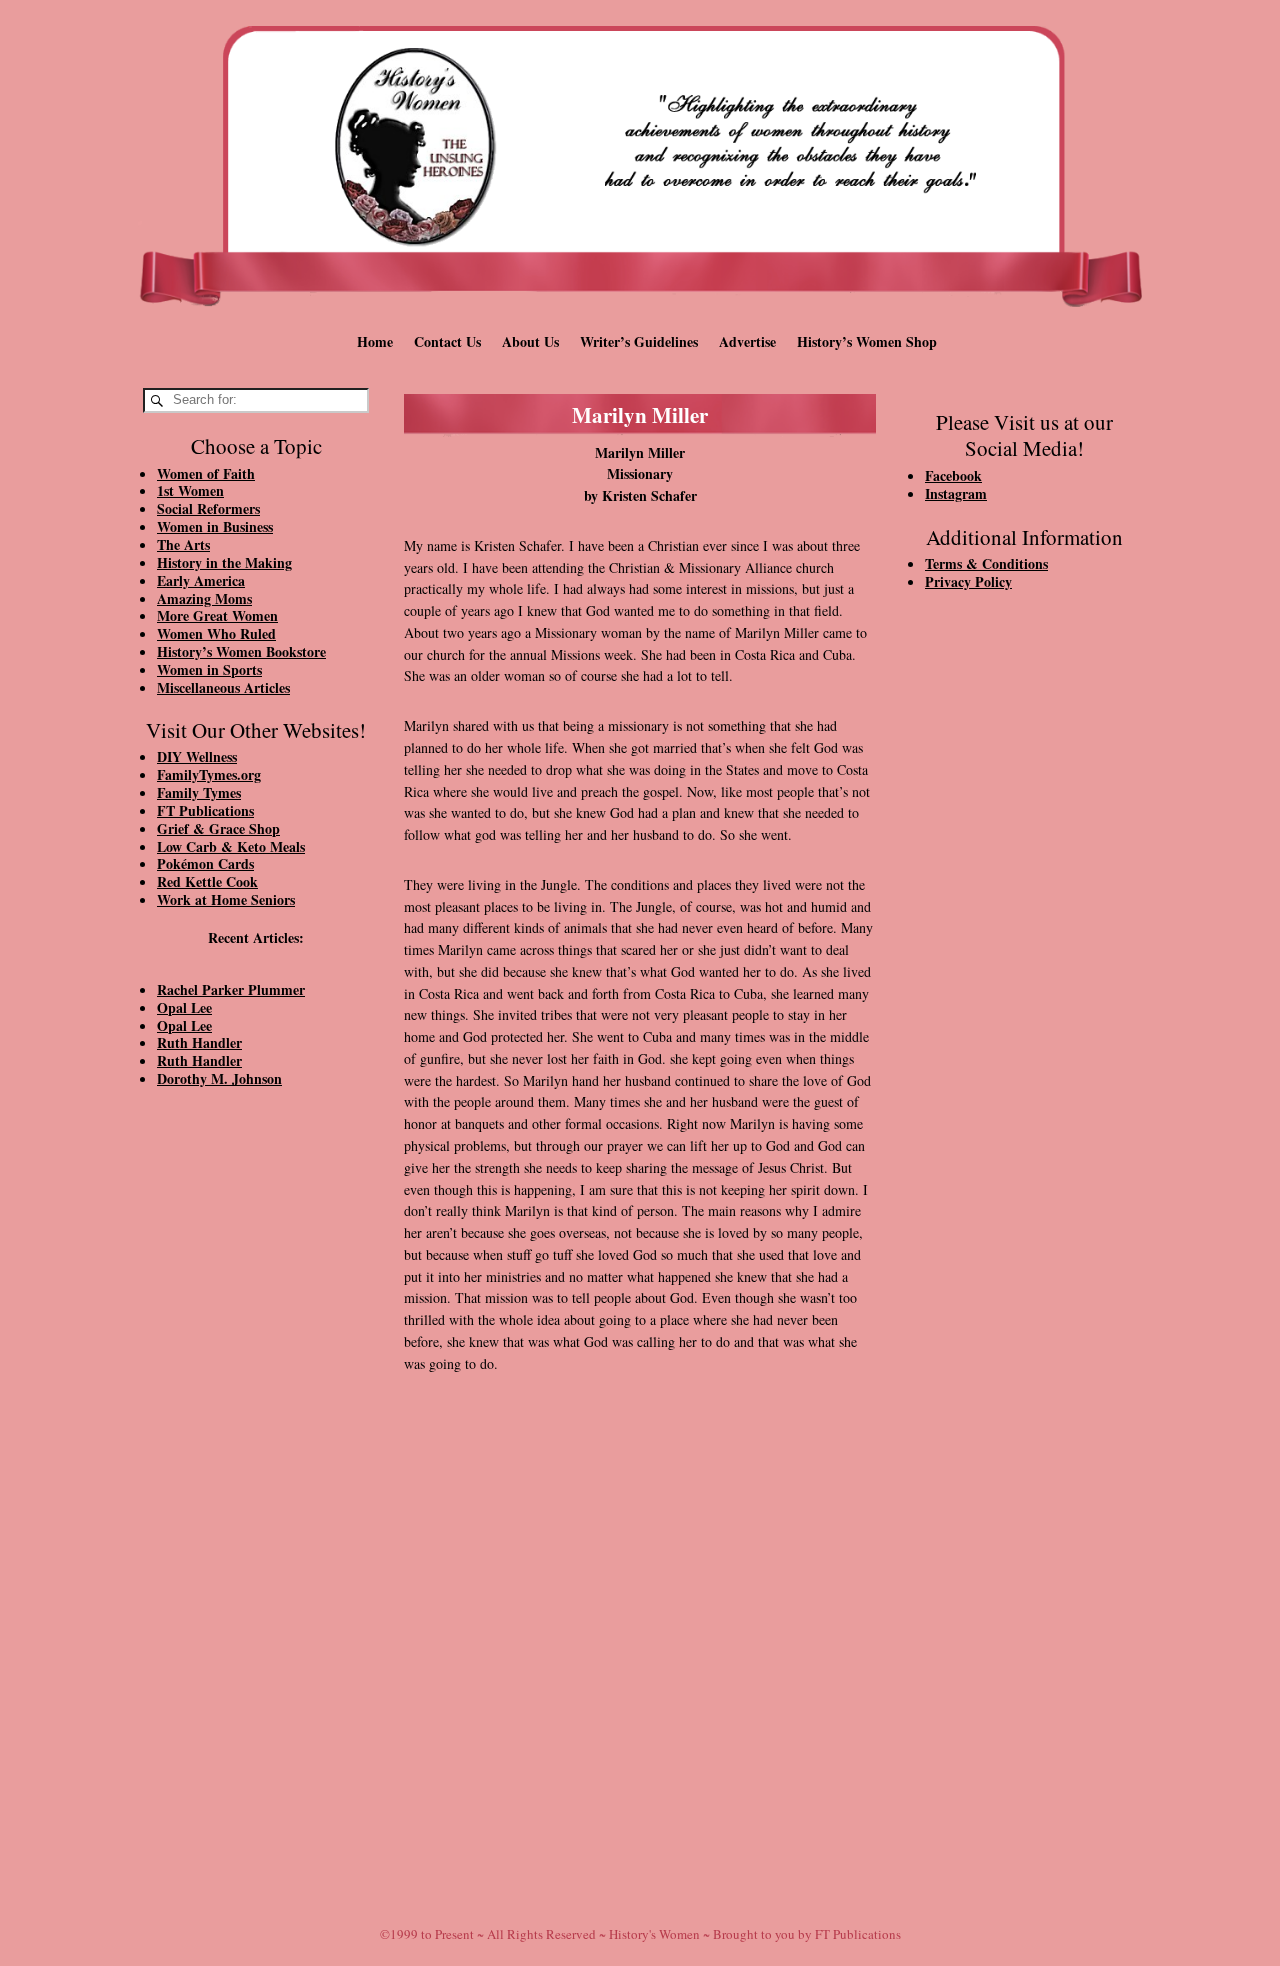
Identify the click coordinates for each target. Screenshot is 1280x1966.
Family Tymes (199, 792)
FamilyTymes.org (209, 774)
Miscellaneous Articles (223, 687)
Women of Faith (206, 473)
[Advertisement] (256, 1442)
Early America (201, 580)
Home (375, 341)
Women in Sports (209, 669)
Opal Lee (184, 1007)
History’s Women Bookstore (241, 651)
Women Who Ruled (216, 633)
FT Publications (205, 810)
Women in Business (215, 526)
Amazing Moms (204, 598)
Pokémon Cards (205, 863)
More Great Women (217, 615)
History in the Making (224, 562)
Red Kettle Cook (207, 881)
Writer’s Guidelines (639, 341)
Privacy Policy (968, 581)
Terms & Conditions (986, 563)
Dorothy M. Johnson (219, 1078)
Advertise (747, 341)
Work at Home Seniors (226, 899)
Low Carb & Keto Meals (231, 846)
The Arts (183, 544)
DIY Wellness (197, 756)
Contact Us (447, 341)
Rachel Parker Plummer (231, 989)
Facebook (953, 475)
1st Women (190, 490)
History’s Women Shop (867, 341)
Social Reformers (208, 508)
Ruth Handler (199, 1042)
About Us (530, 341)
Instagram (956, 493)
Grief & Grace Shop (218, 828)
